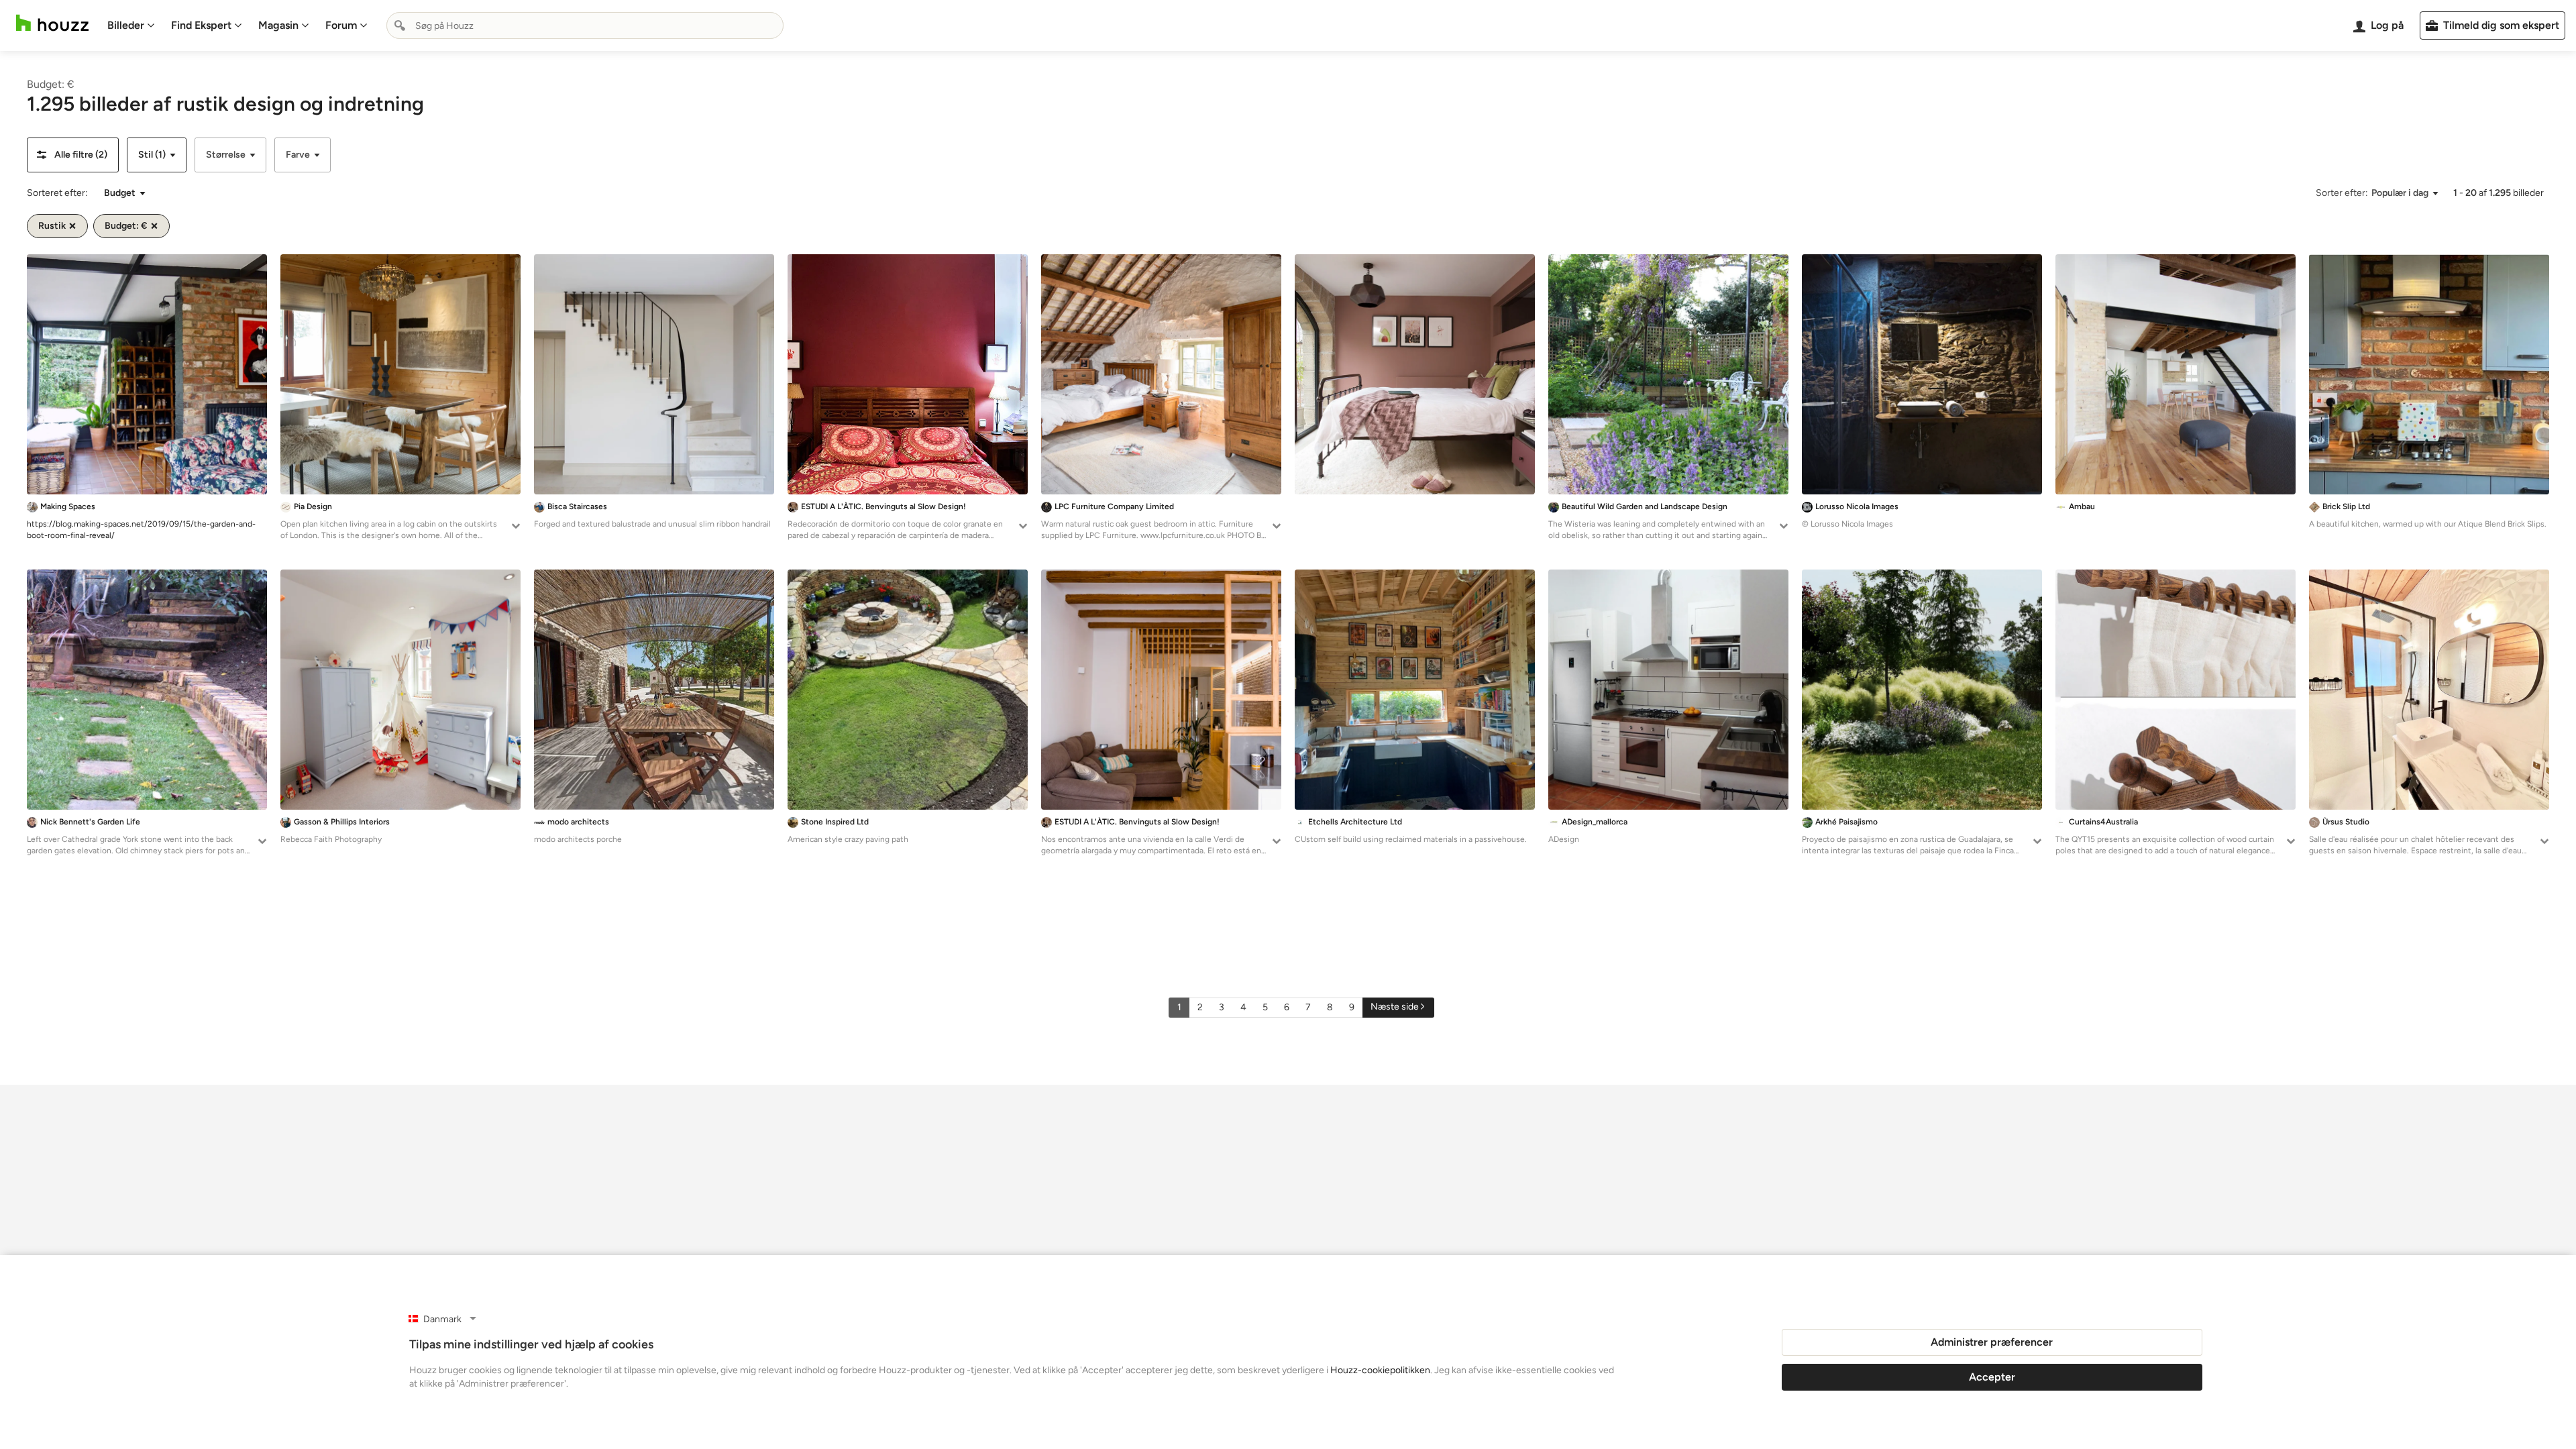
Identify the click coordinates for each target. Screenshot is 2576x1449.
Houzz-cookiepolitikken (1380, 1370)
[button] (73, 155)
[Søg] (400, 25)
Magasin (278, 25)
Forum (341, 25)
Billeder (126, 25)
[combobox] (585, 25)
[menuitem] (131, 25)
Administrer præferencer (1992, 1342)
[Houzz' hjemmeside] (52, 23)
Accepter (1992, 1377)
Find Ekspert (201, 25)
